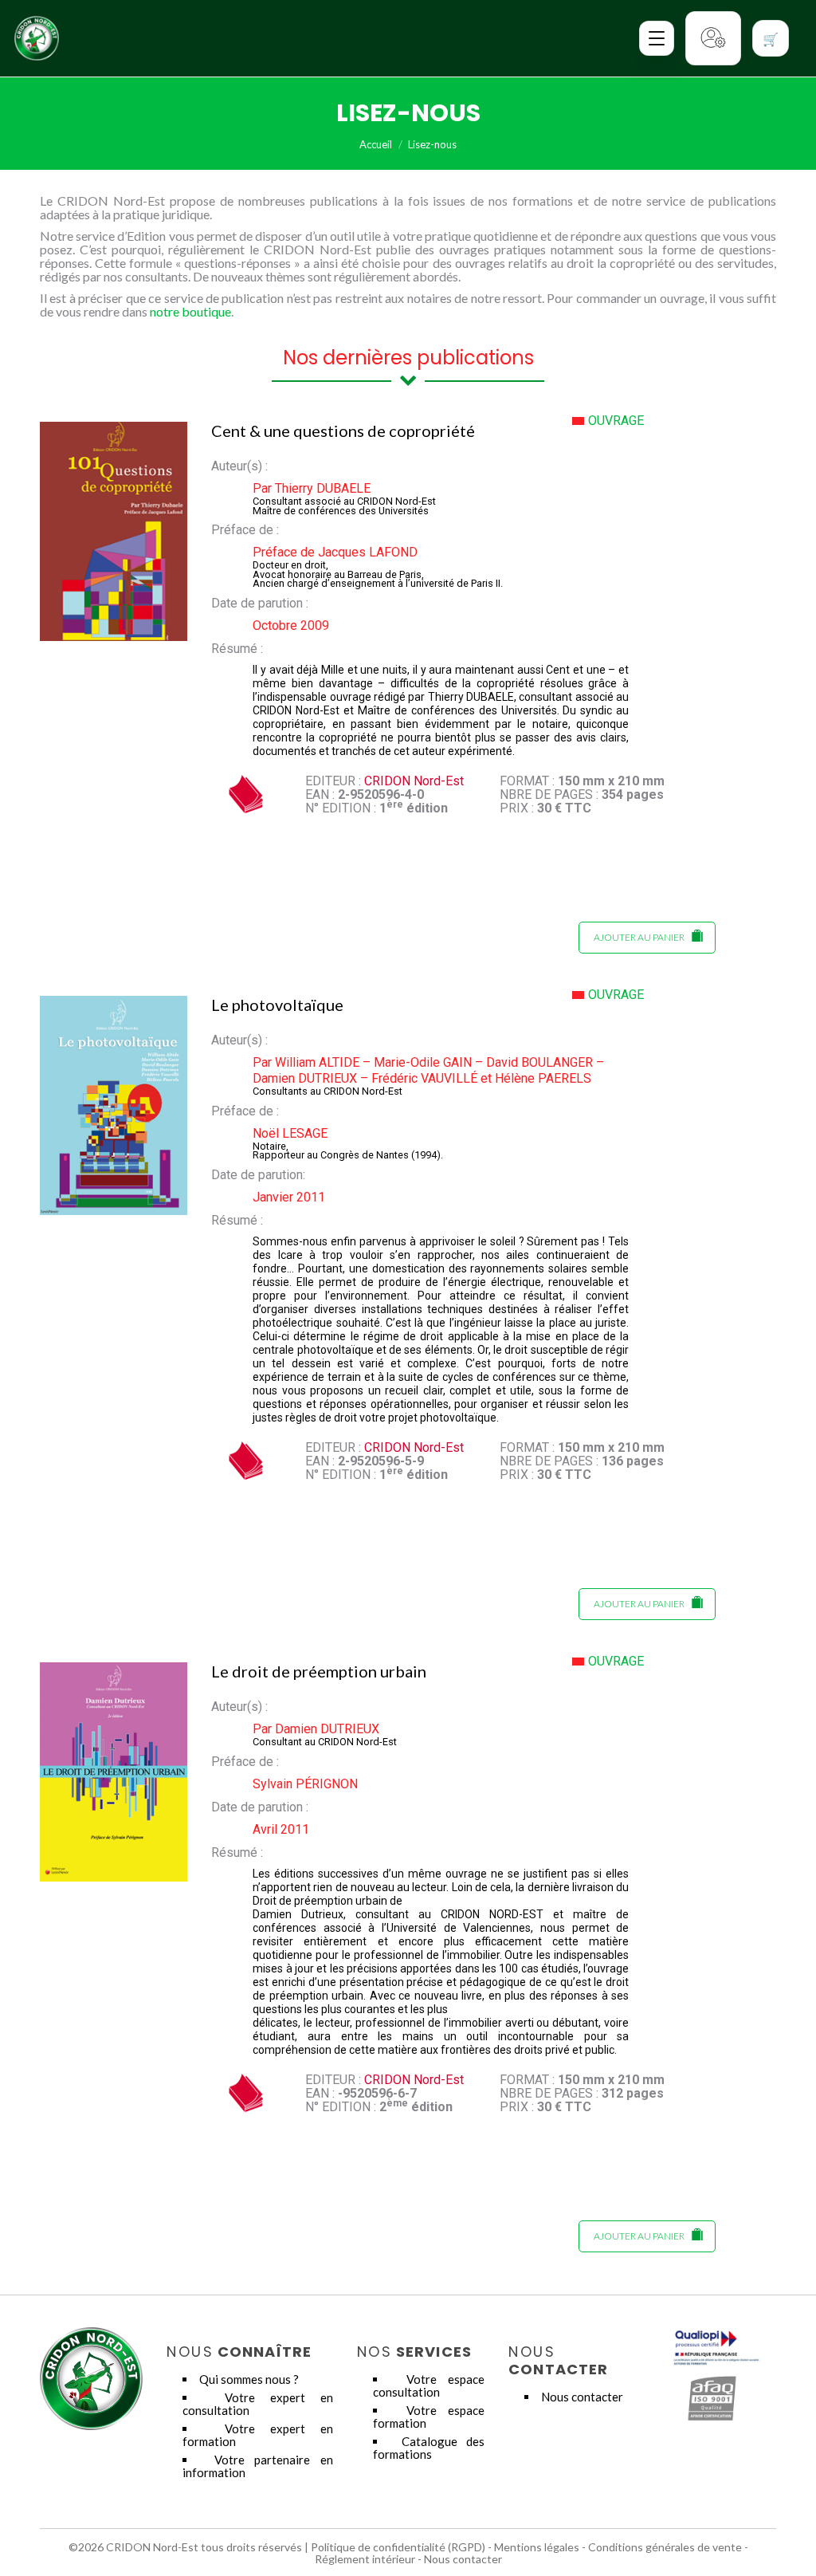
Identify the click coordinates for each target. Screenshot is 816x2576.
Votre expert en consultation (258, 2404)
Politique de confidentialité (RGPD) (398, 2547)
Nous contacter (582, 2397)
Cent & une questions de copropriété (343, 431)
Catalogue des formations (429, 2448)
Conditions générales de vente (665, 2547)
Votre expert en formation (258, 2435)
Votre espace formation (429, 2417)
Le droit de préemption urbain (319, 1671)
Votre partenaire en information (258, 2466)
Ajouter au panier (639, 937)
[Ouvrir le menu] (657, 38)
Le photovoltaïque (277, 1005)
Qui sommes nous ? (249, 2379)
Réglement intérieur (365, 2559)
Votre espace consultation (429, 2385)
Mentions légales (537, 2547)
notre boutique (190, 311)
